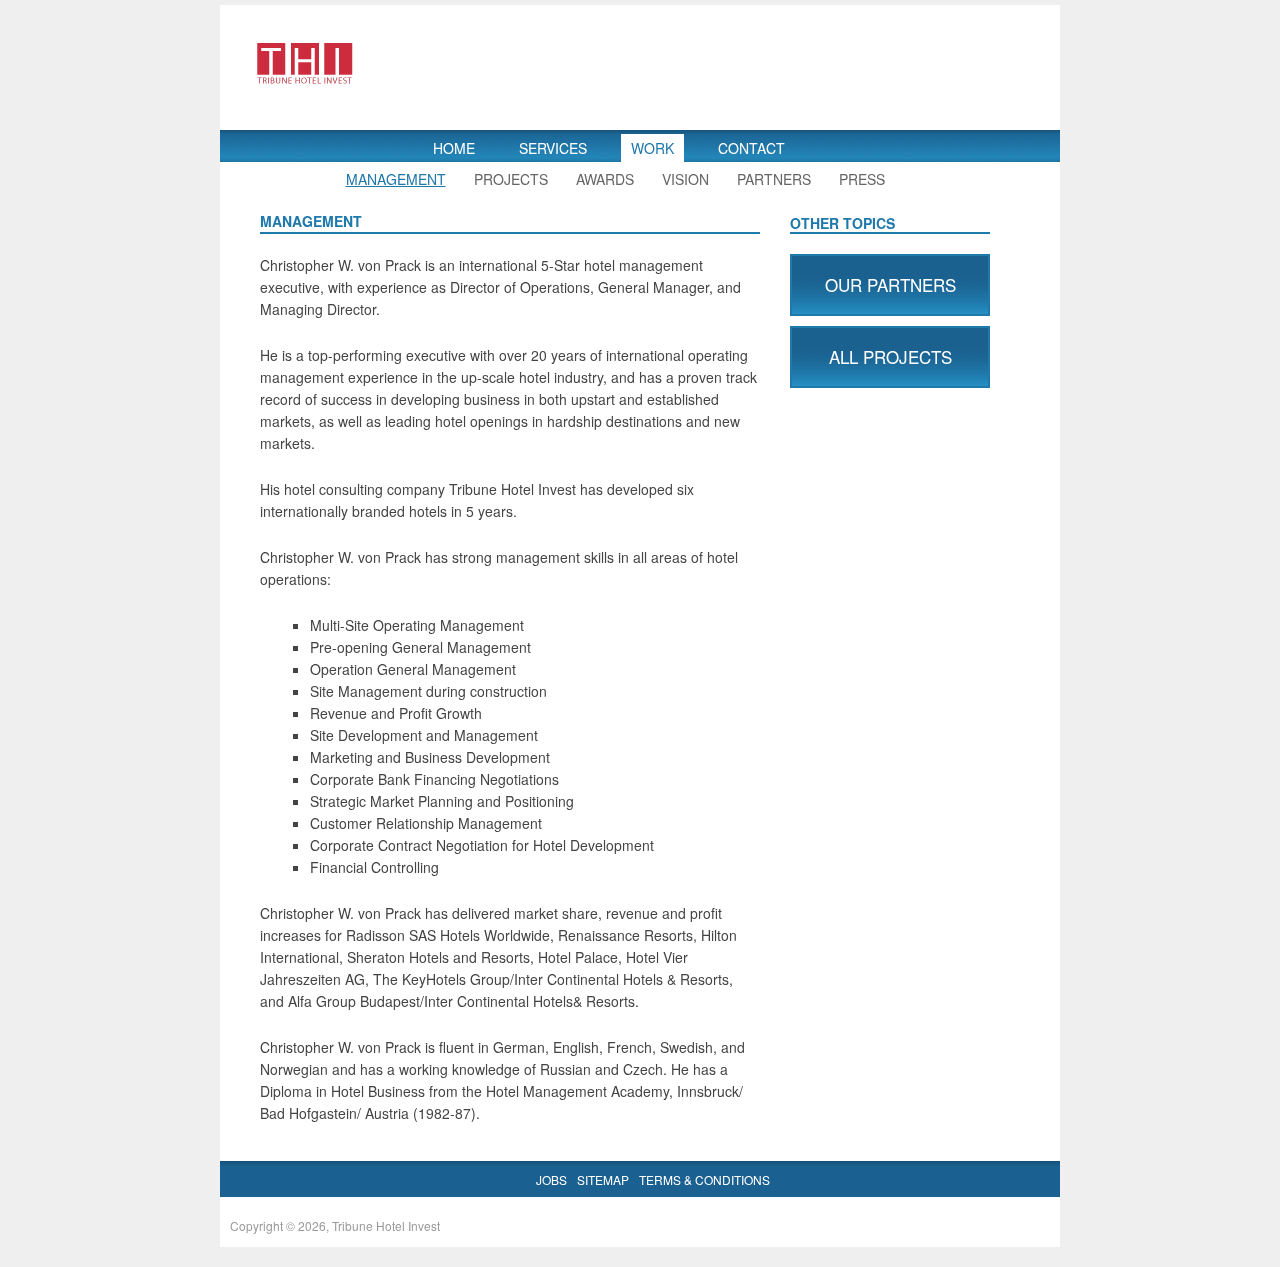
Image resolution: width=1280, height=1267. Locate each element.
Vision (685, 179)
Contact (751, 148)
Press (862, 179)
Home (454, 148)
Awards (605, 179)
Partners (774, 179)
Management (396, 179)
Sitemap (603, 1179)
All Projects (890, 356)
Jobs (551, 1179)
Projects (511, 179)
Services (553, 148)
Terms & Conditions (704, 1179)
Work (652, 148)
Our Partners (890, 284)
